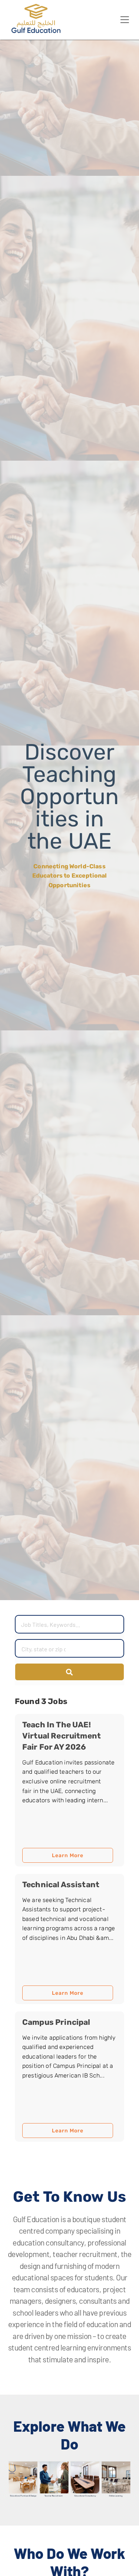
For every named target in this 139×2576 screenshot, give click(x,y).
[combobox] (44, 1649)
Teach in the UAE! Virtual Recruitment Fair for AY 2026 (62, 1736)
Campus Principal (56, 2022)
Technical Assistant (61, 1884)
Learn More (68, 1855)
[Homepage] (37, 31)
